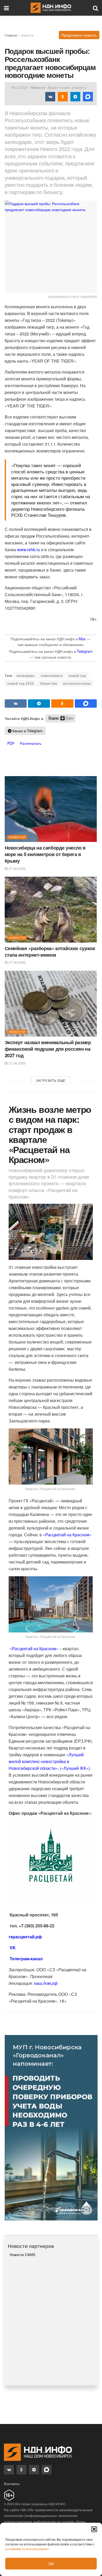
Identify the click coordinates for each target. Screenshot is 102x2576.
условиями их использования (27, 2549)
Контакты (12, 2484)
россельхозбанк (77, 683)
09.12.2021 (20, 87)
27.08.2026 (16, 868)
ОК (51, 2564)
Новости (27, 35)
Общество (49, 683)
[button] (94, 2529)
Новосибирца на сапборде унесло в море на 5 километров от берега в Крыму (45, 854)
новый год (77, 675)
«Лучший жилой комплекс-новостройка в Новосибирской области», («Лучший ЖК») (49, 1761)
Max (82, 639)
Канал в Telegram (27, 731)
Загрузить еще (51, 1080)
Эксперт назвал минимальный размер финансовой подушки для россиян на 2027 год (48, 1049)
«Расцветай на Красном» (67, 1535)
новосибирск (52, 675)
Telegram (85, 651)
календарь (26, 675)
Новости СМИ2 (22, 2254)
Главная (11, 35)
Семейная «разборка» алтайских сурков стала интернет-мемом (50, 952)
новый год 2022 (21, 683)
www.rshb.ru (29, 549)
